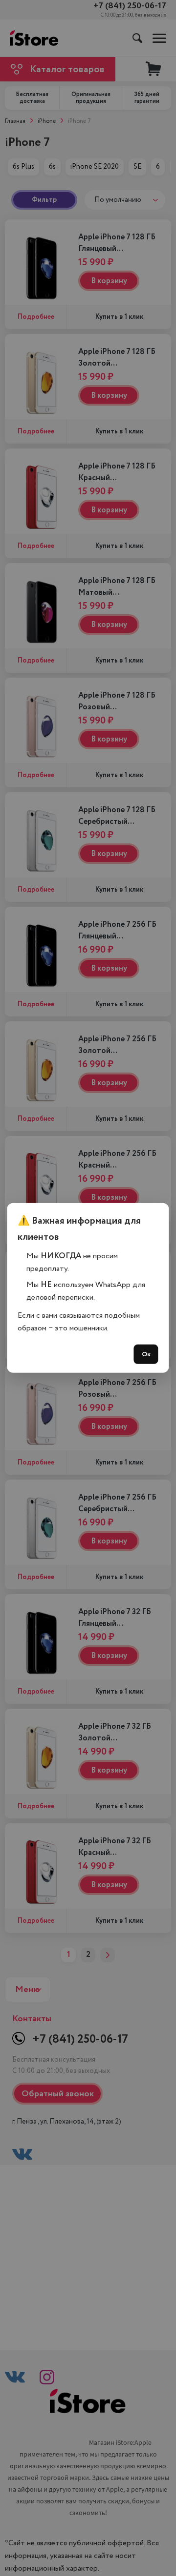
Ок (146, 1354)
